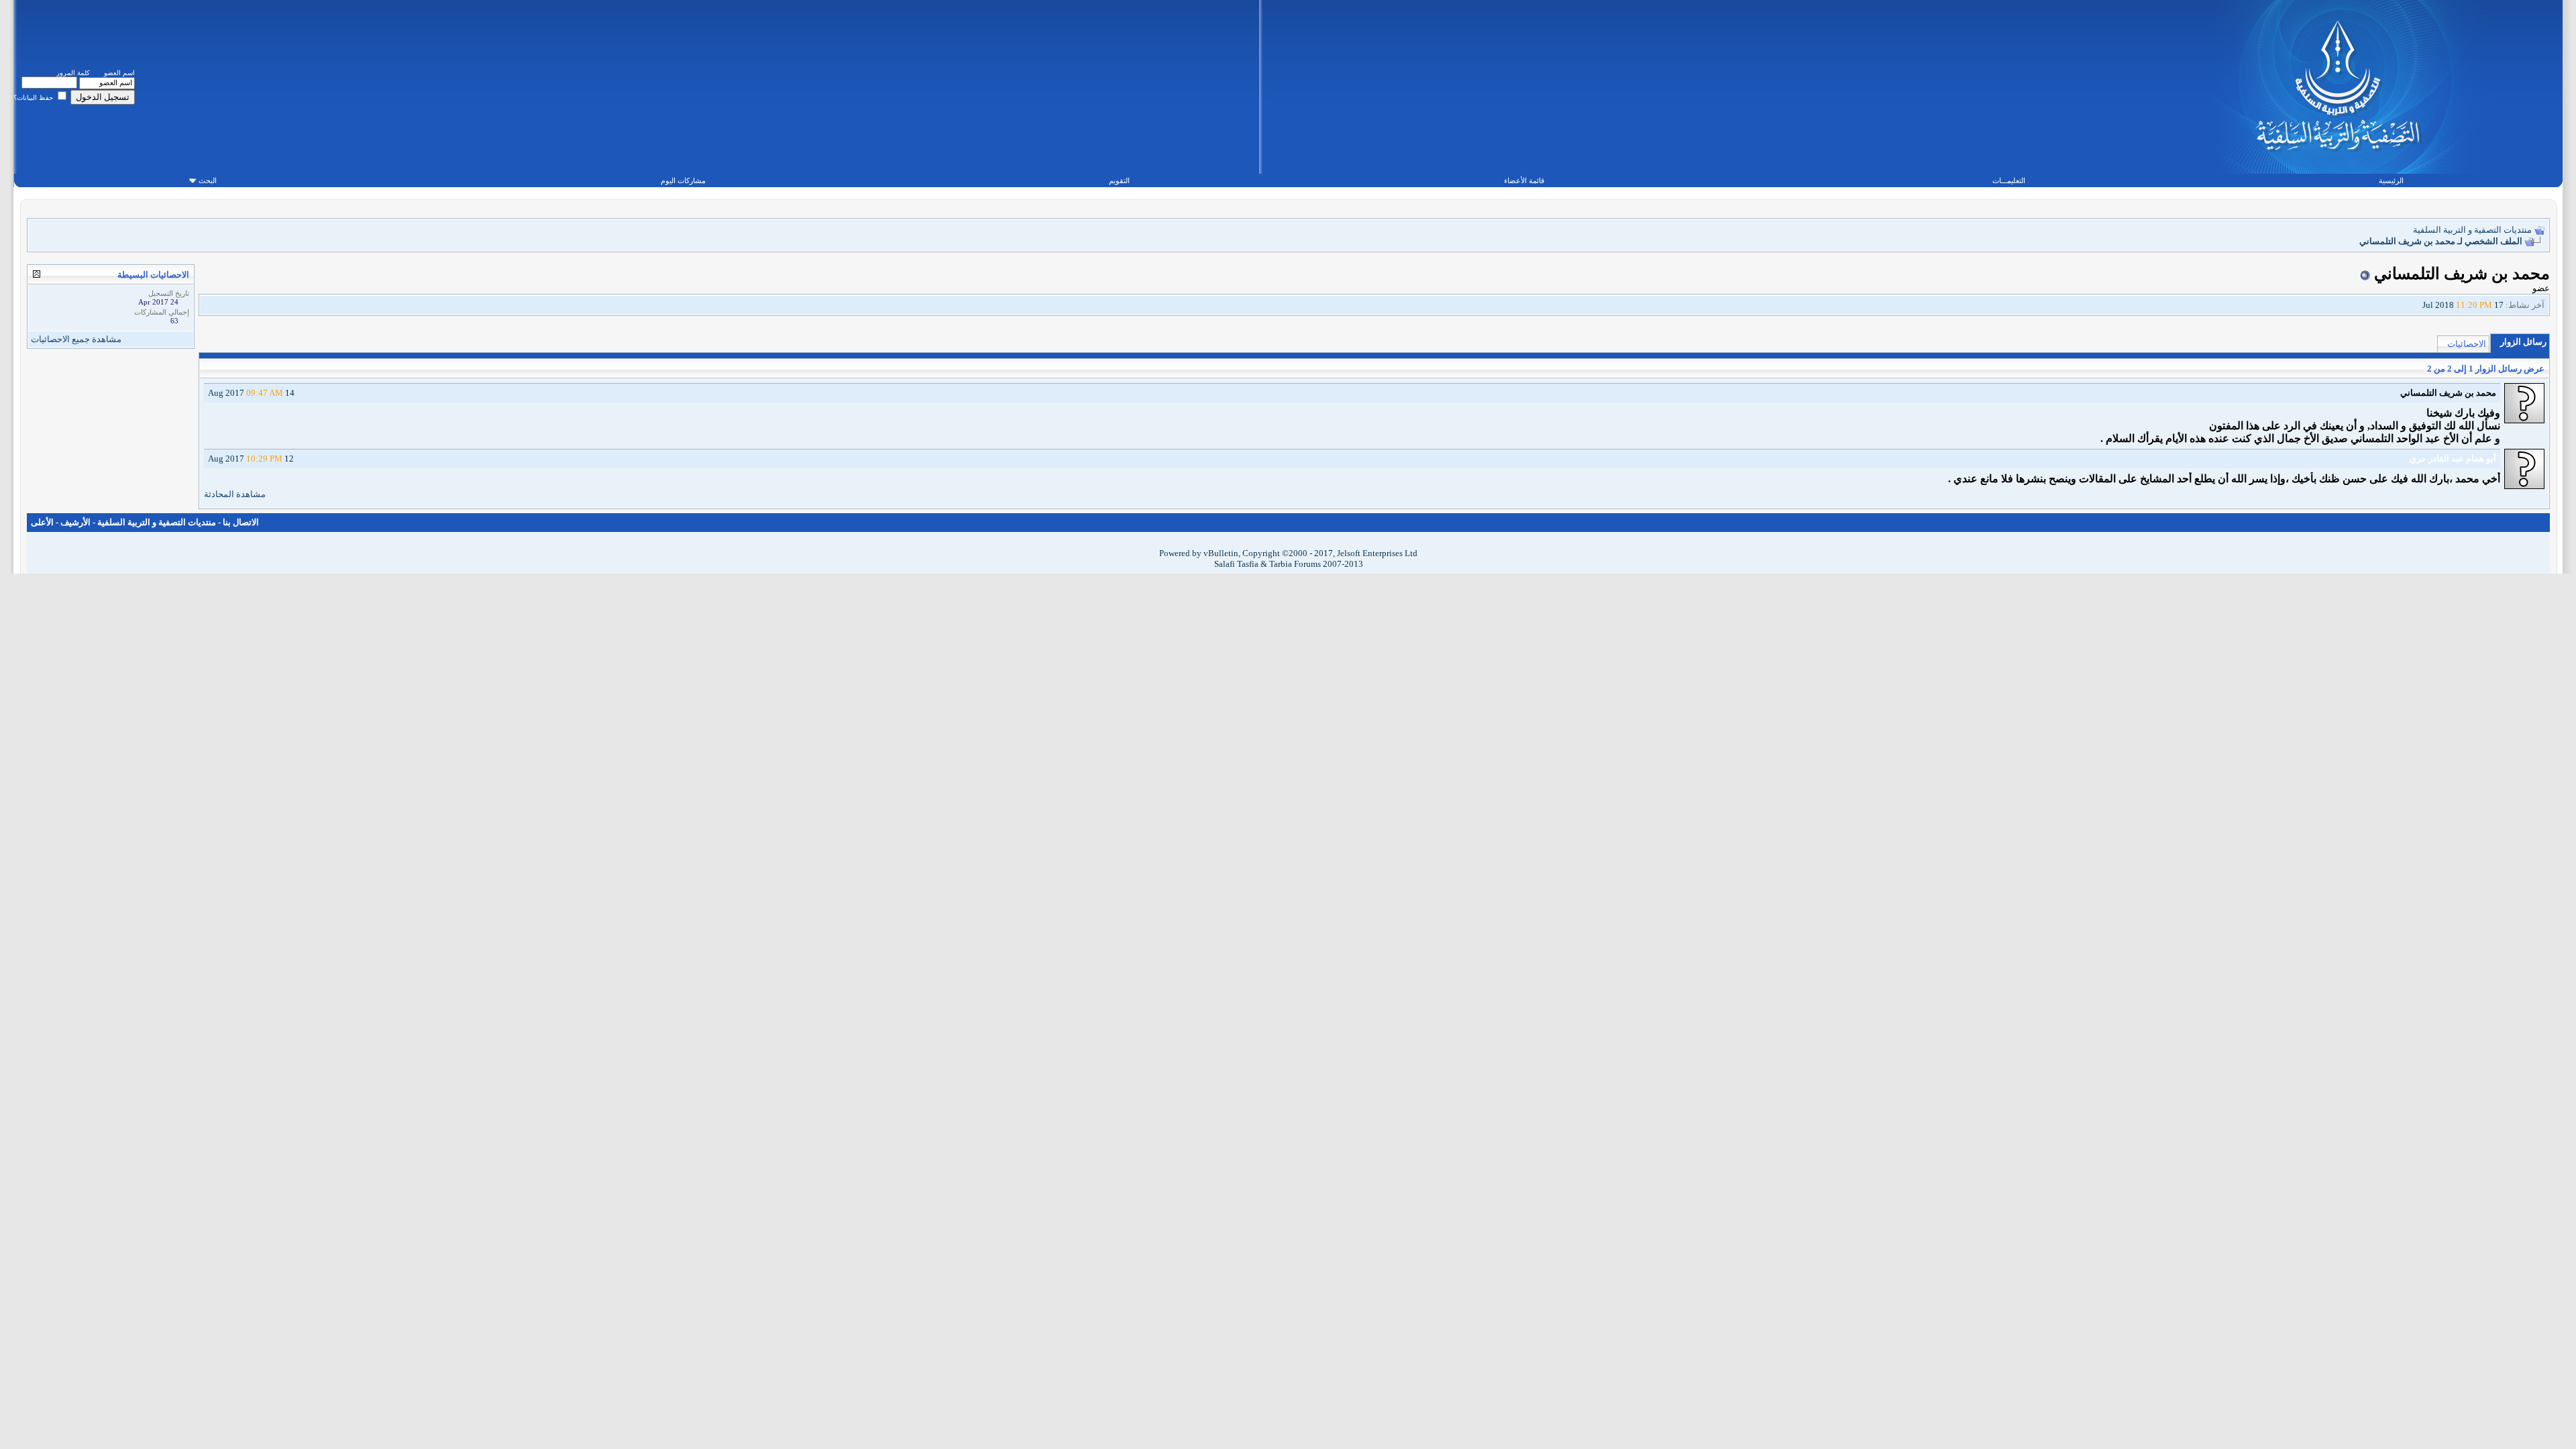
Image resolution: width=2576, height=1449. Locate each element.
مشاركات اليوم (683, 180)
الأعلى (42, 522)
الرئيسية (2391, 180)
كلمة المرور (73, 73)
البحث (208, 180)
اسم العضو (119, 73)
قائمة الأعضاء (1524, 180)
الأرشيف (75, 522)
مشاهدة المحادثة (235, 494)
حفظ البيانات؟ (34, 98)
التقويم (1119, 180)
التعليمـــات (2009, 180)
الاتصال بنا (241, 522)
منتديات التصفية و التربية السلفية (2472, 230)
